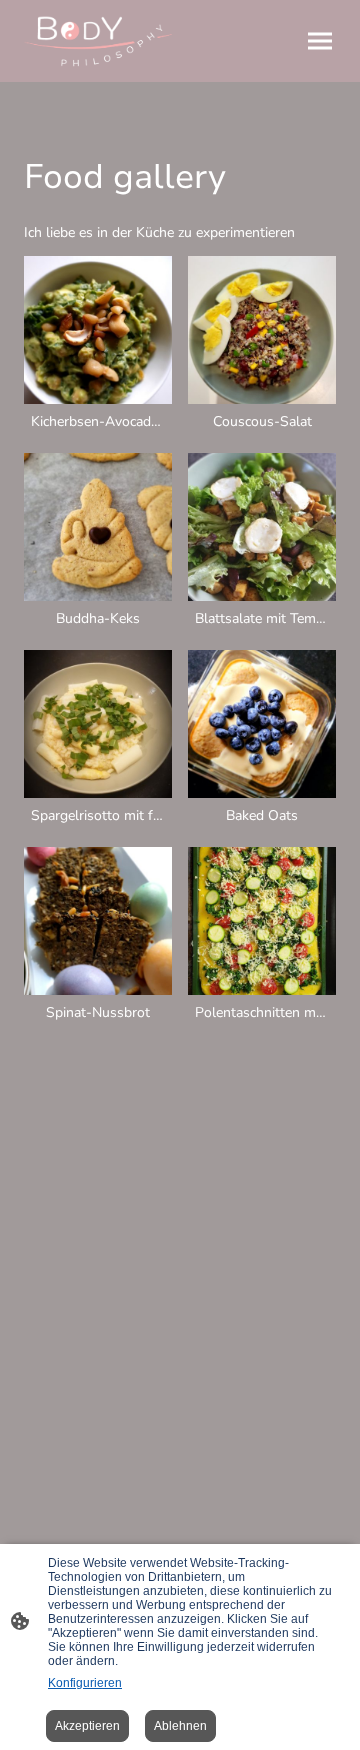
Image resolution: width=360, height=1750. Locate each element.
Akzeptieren (87, 1726)
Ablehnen (180, 1726)
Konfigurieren (85, 1683)
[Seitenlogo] (98, 41)
